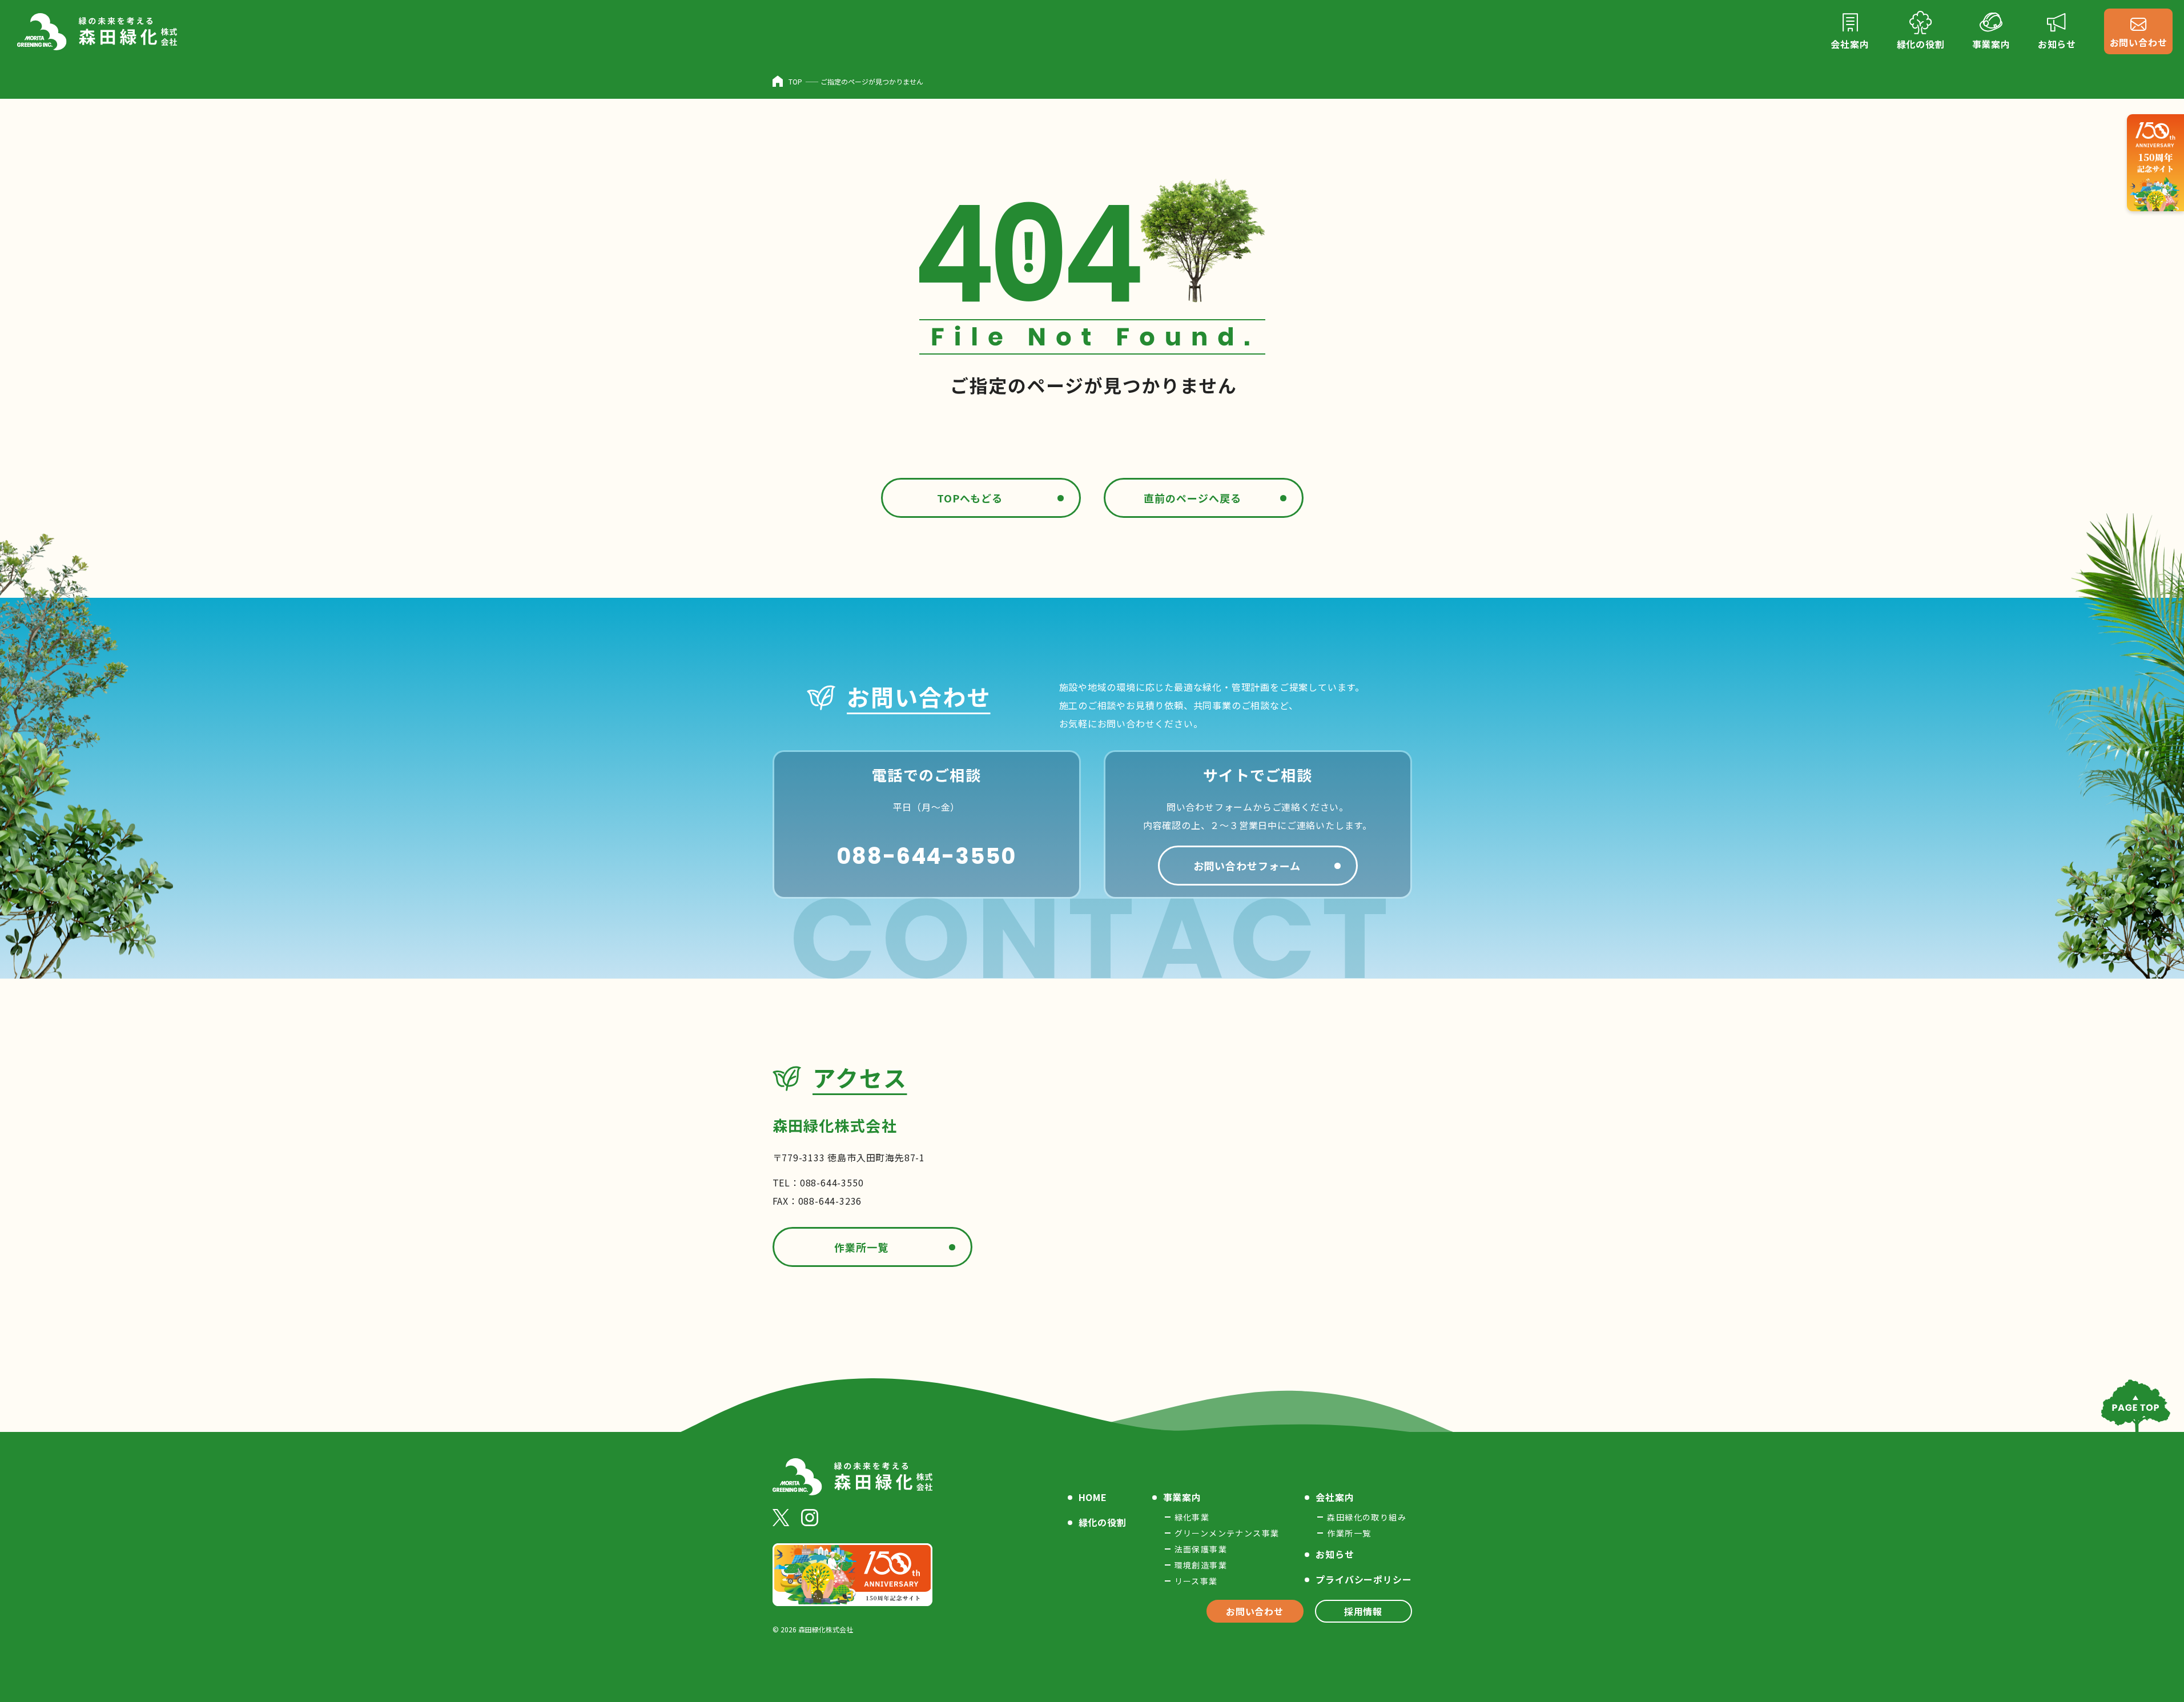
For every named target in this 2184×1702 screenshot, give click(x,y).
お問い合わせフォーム (1247, 866)
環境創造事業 (1201, 1565)
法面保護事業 (1201, 1549)
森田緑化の (1367, 1517)
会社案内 (1335, 1497)
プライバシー (1364, 1579)
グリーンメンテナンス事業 (1227, 1533)
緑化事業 (1192, 1517)
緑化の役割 (1103, 1522)
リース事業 (1196, 1581)
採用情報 (1363, 1611)
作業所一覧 (861, 1247)
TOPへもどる (970, 498)
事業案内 (1182, 1497)
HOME (1093, 1497)
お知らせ (1335, 1554)
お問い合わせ (1255, 1611)
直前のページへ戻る (1192, 498)
